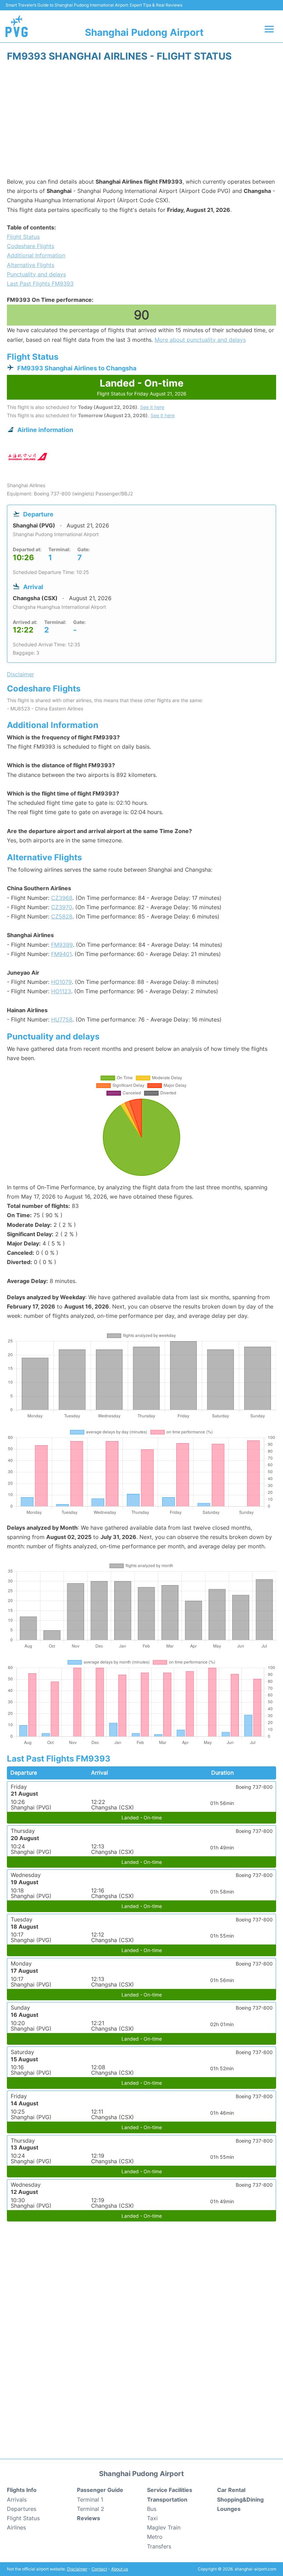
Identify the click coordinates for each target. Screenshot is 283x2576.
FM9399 (62, 945)
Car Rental (231, 2490)
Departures (22, 2509)
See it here (152, 407)
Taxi (152, 2518)
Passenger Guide (100, 2490)
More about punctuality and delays (200, 340)
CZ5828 (62, 916)
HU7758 (62, 1019)
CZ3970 (62, 907)
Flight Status (23, 237)
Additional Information (36, 255)
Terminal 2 (91, 2509)
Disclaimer (77, 2569)
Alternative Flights (31, 265)
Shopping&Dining (240, 2500)
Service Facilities (170, 2490)
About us (120, 2569)
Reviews (89, 2518)
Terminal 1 (90, 2500)
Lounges (229, 2509)
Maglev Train (164, 2527)
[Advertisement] (141, 122)
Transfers (159, 2546)
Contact (99, 2569)
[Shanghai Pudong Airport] (17, 26)
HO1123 (61, 991)
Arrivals (17, 2500)
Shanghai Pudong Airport (144, 32)
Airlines (16, 2527)
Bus (152, 2509)
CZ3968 (62, 898)
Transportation (167, 2500)
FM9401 (61, 954)
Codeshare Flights (31, 246)
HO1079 (61, 982)
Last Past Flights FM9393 (40, 284)
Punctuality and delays (36, 274)
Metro (155, 2537)
